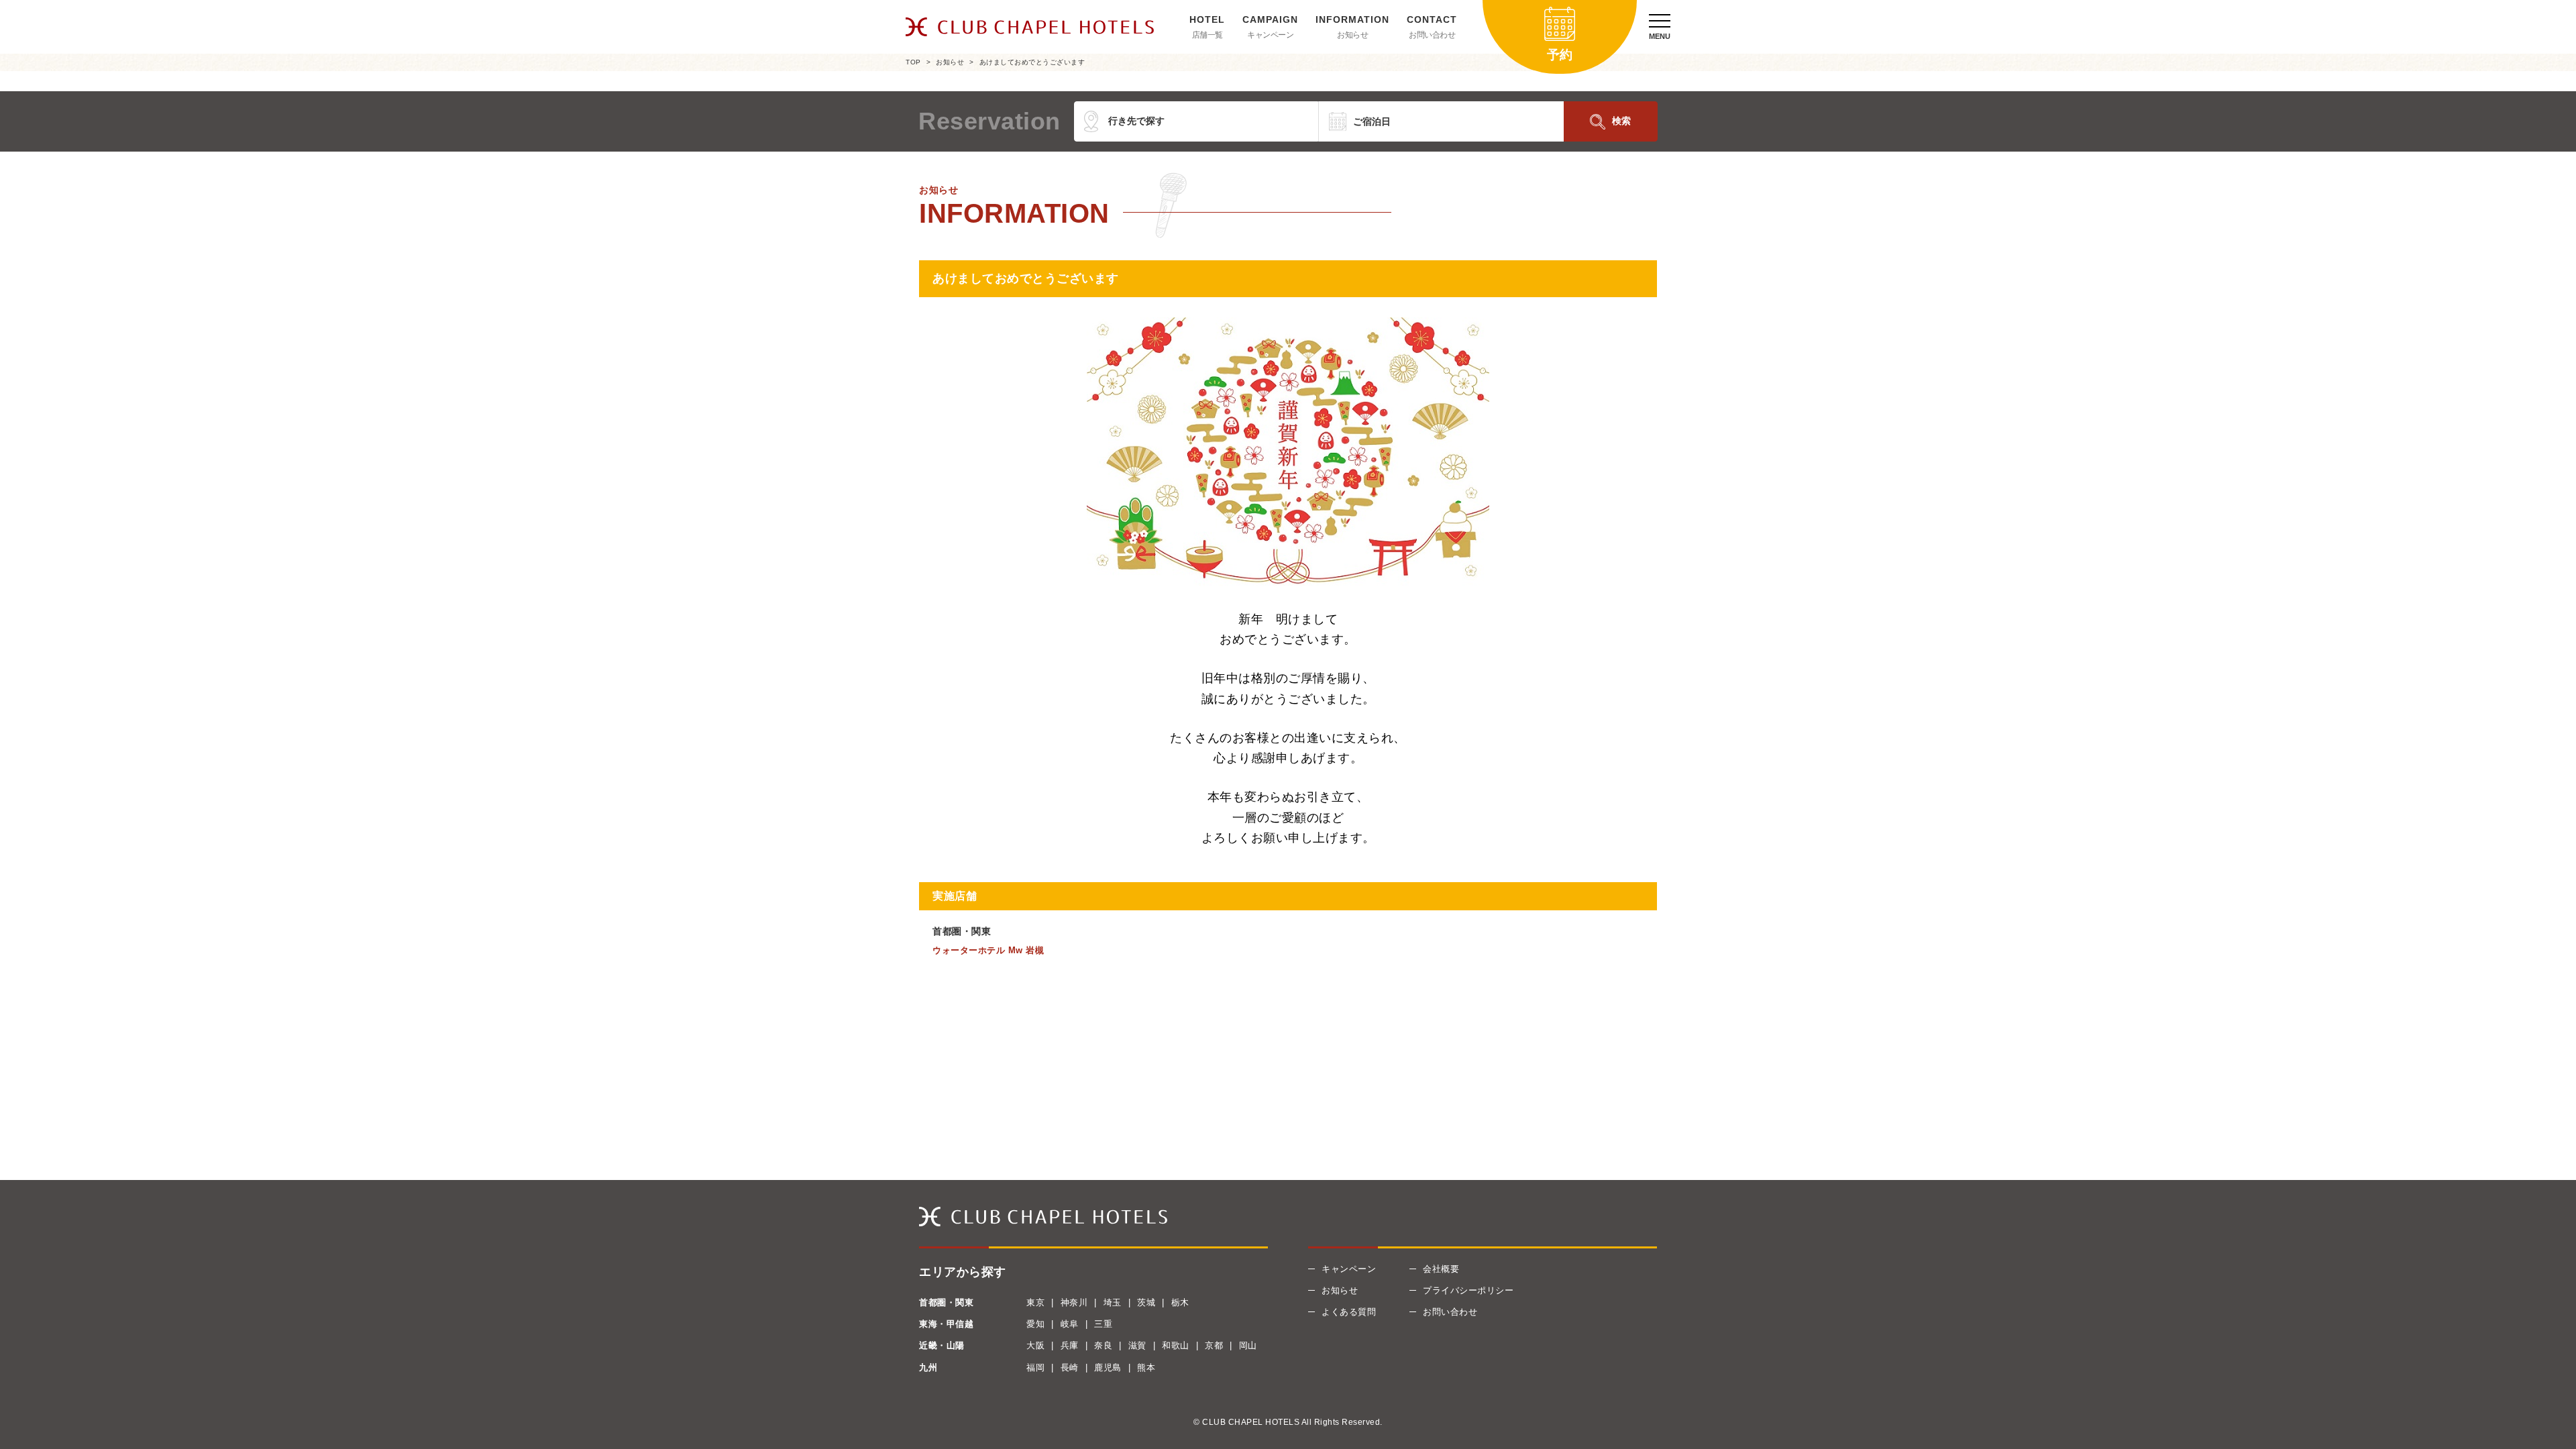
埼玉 (1113, 1302)
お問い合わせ (1432, 35)
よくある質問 (1349, 1312)
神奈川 (1074, 1302)
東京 (1035, 1302)
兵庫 (1070, 1345)
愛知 (1035, 1324)
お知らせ (1352, 35)
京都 (1214, 1345)
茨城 (1146, 1302)
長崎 (1070, 1367)
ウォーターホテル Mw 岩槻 (988, 950)
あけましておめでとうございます (1032, 62)
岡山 (1248, 1345)
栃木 (1180, 1302)
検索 (1621, 121)
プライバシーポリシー (1468, 1290)
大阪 (1035, 1345)
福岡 (1035, 1367)
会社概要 (1441, 1269)
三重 (1103, 1324)
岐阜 (1070, 1324)
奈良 (1103, 1345)
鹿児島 (1108, 1367)
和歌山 (1176, 1345)
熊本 (1146, 1367)
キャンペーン (1270, 35)
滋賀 (1137, 1345)
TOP (913, 62)
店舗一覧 (1207, 35)
